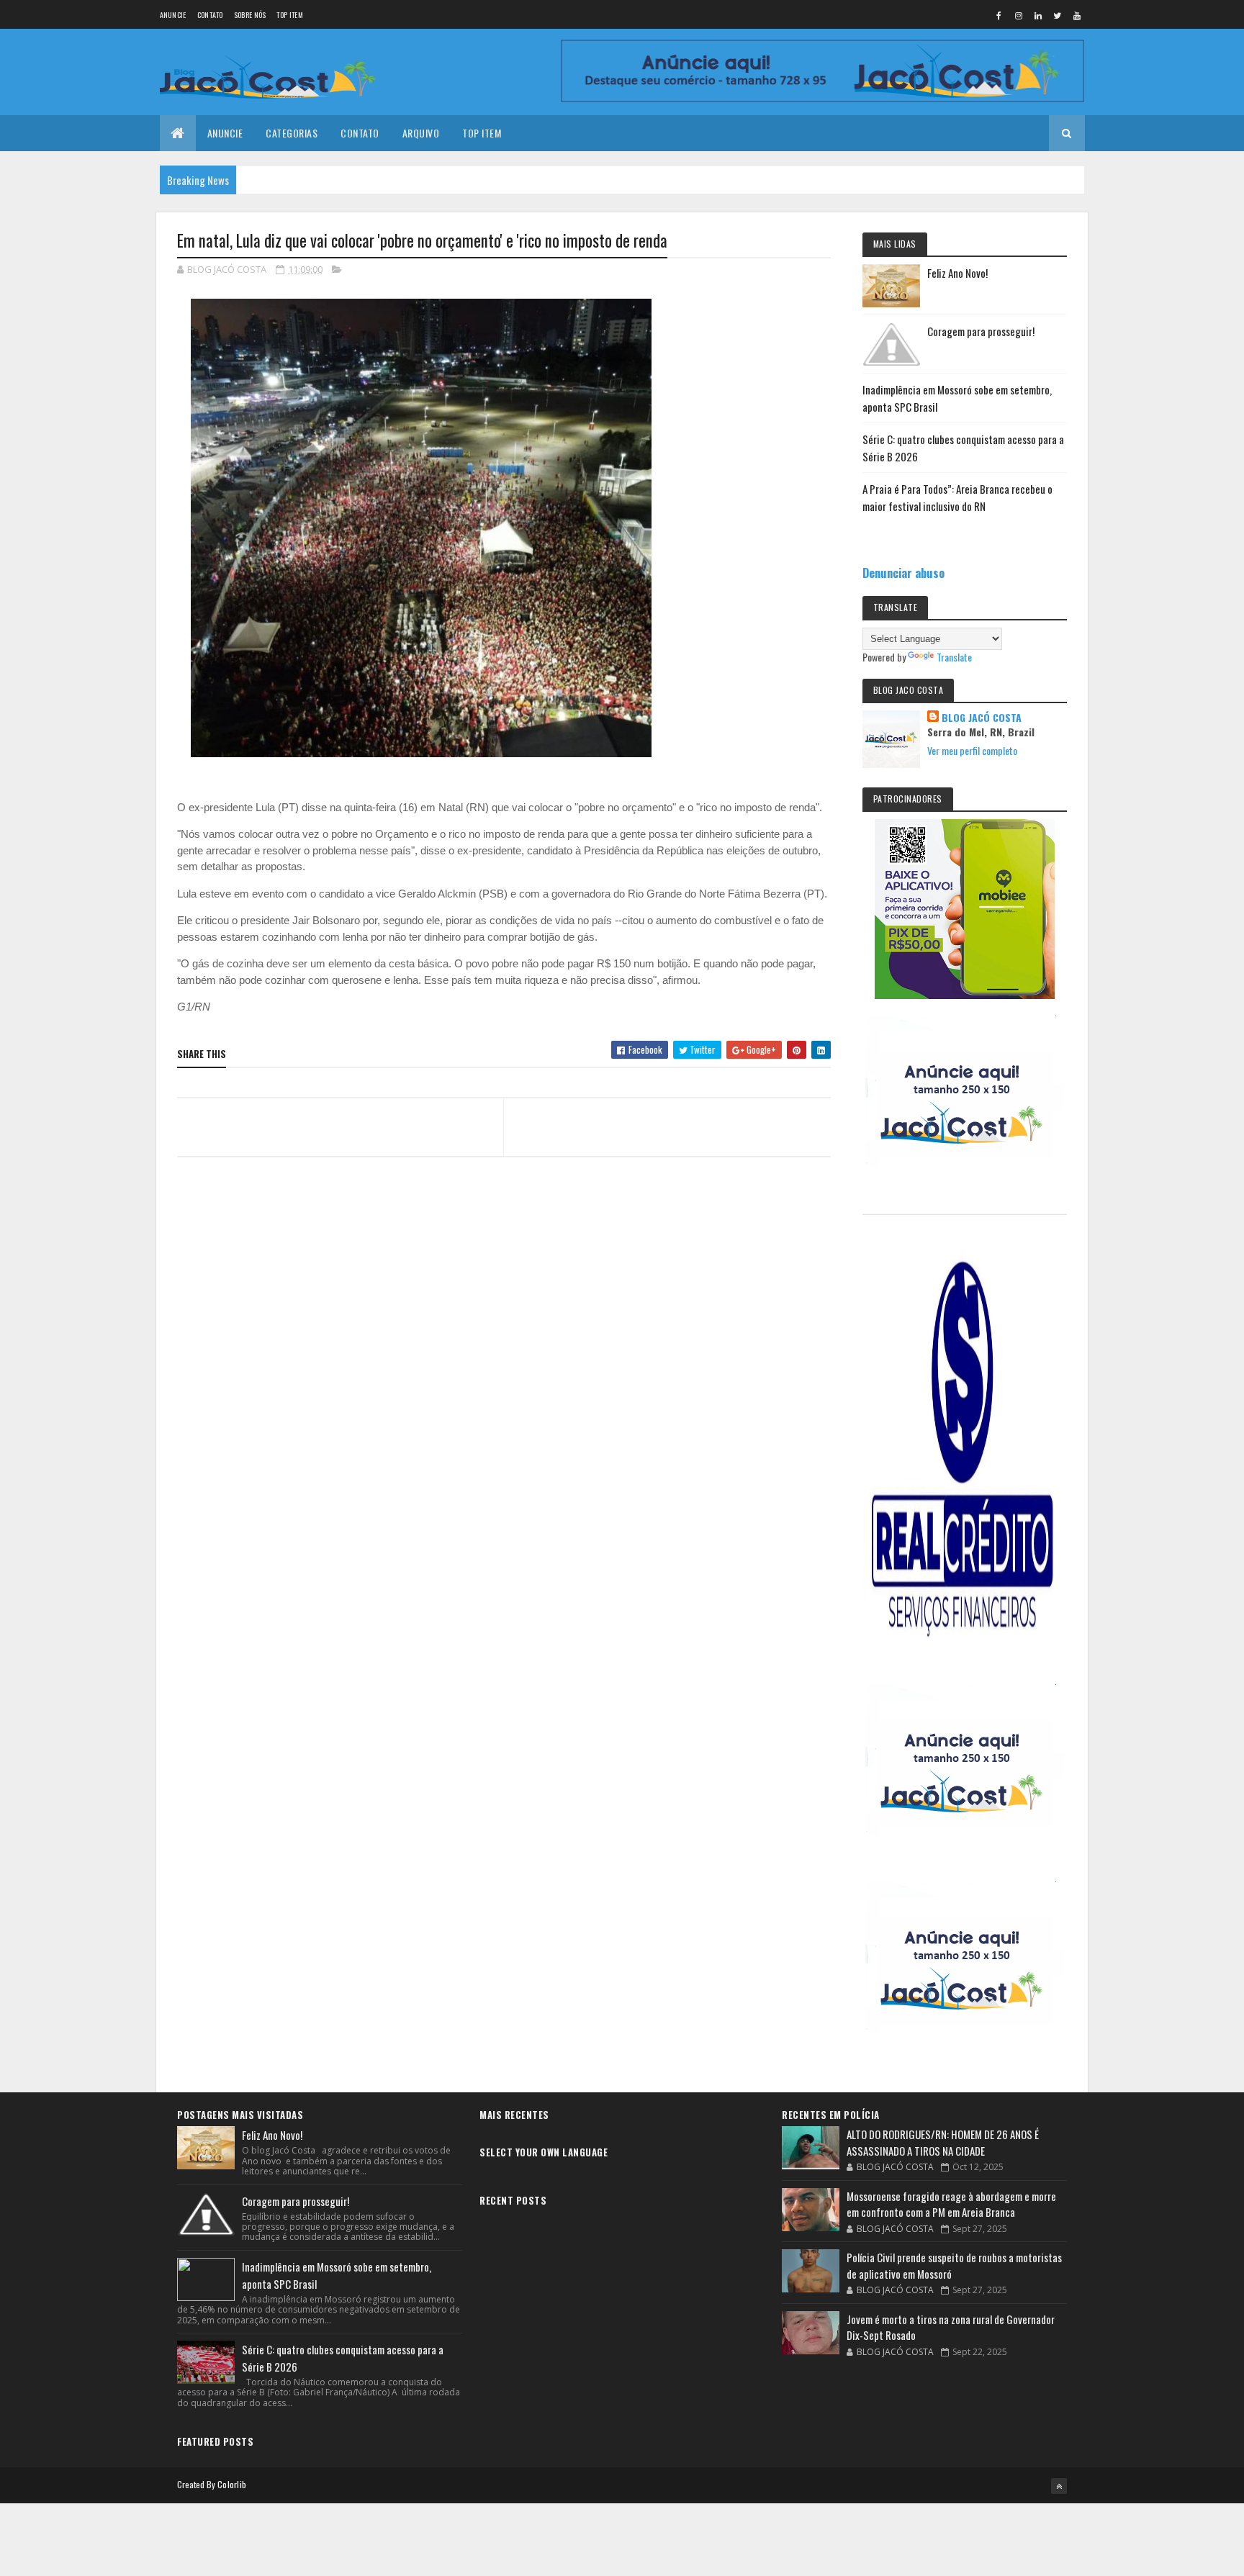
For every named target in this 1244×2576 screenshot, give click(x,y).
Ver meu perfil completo (972, 750)
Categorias (292, 133)
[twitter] (1058, 15)
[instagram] (1019, 15)
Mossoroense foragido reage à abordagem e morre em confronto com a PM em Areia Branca (951, 2204)
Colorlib (232, 2484)
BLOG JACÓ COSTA (982, 718)
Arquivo (421, 133)
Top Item (289, 15)
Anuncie (173, 15)
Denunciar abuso (903, 573)
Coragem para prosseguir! (981, 331)
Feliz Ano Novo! (957, 273)
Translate (954, 657)
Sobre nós (250, 15)
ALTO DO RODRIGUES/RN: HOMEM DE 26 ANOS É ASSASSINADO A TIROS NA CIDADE (943, 2142)
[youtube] (1077, 15)
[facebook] (999, 15)
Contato (210, 15)
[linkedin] (1038, 15)
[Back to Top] (1059, 2486)
